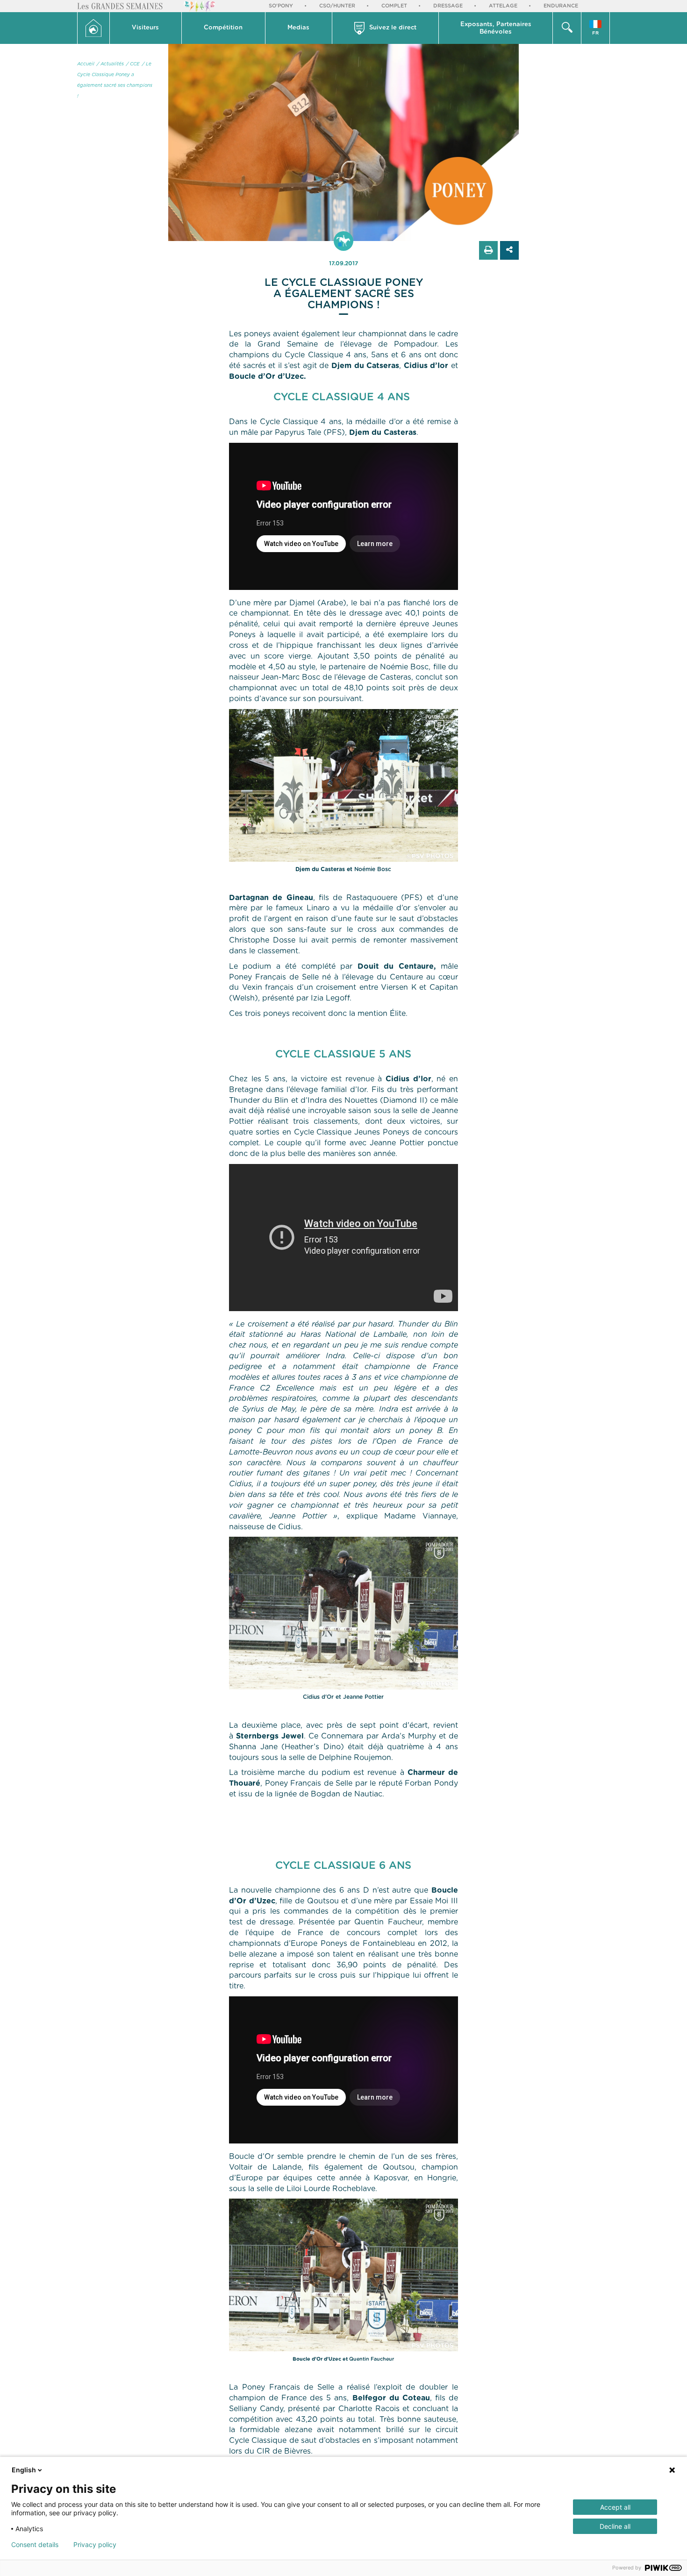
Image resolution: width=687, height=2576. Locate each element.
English (24, 2470)
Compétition (223, 28)
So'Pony (281, 6)
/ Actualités (110, 64)
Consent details (35, 2545)
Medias (298, 28)
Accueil (86, 64)
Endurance (561, 6)
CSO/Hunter (337, 6)
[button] (146, 28)
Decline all (615, 2526)
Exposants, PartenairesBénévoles (496, 28)
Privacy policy (95, 2545)
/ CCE (133, 64)
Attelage (503, 6)
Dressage (448, 6)
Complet (394, 6)
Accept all (615, 2507)
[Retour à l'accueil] (93, 28)
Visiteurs (145, 28)
